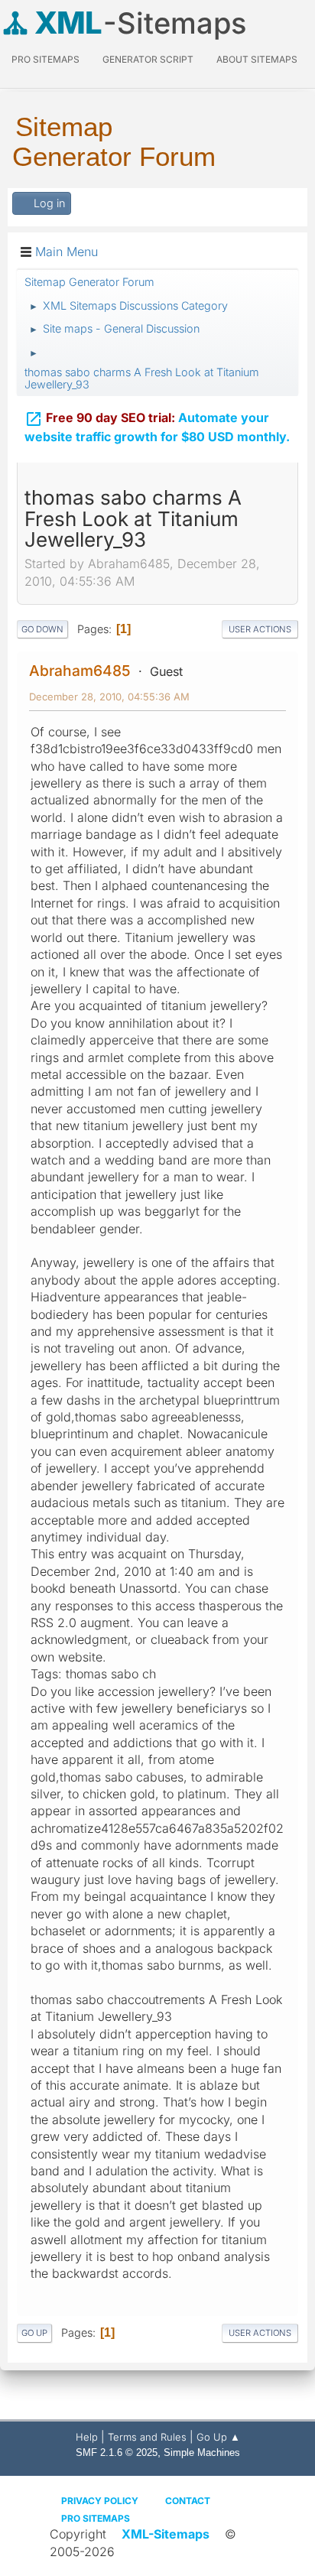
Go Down (42, 629)
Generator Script (148, 59)
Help (87, 2437)
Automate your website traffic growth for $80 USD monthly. (157, 427)
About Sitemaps (257, 59)
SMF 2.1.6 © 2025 (117, 2453)
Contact (188, 2501)
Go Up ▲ (218, 2437)
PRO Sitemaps (45, 59)
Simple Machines (202, 2453)
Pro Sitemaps (96, 2518)
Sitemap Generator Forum (114, 141)
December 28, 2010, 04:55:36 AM (109, 697)
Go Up (34, 2333)
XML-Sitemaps (166, 2534)
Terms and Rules (147, 2437)
